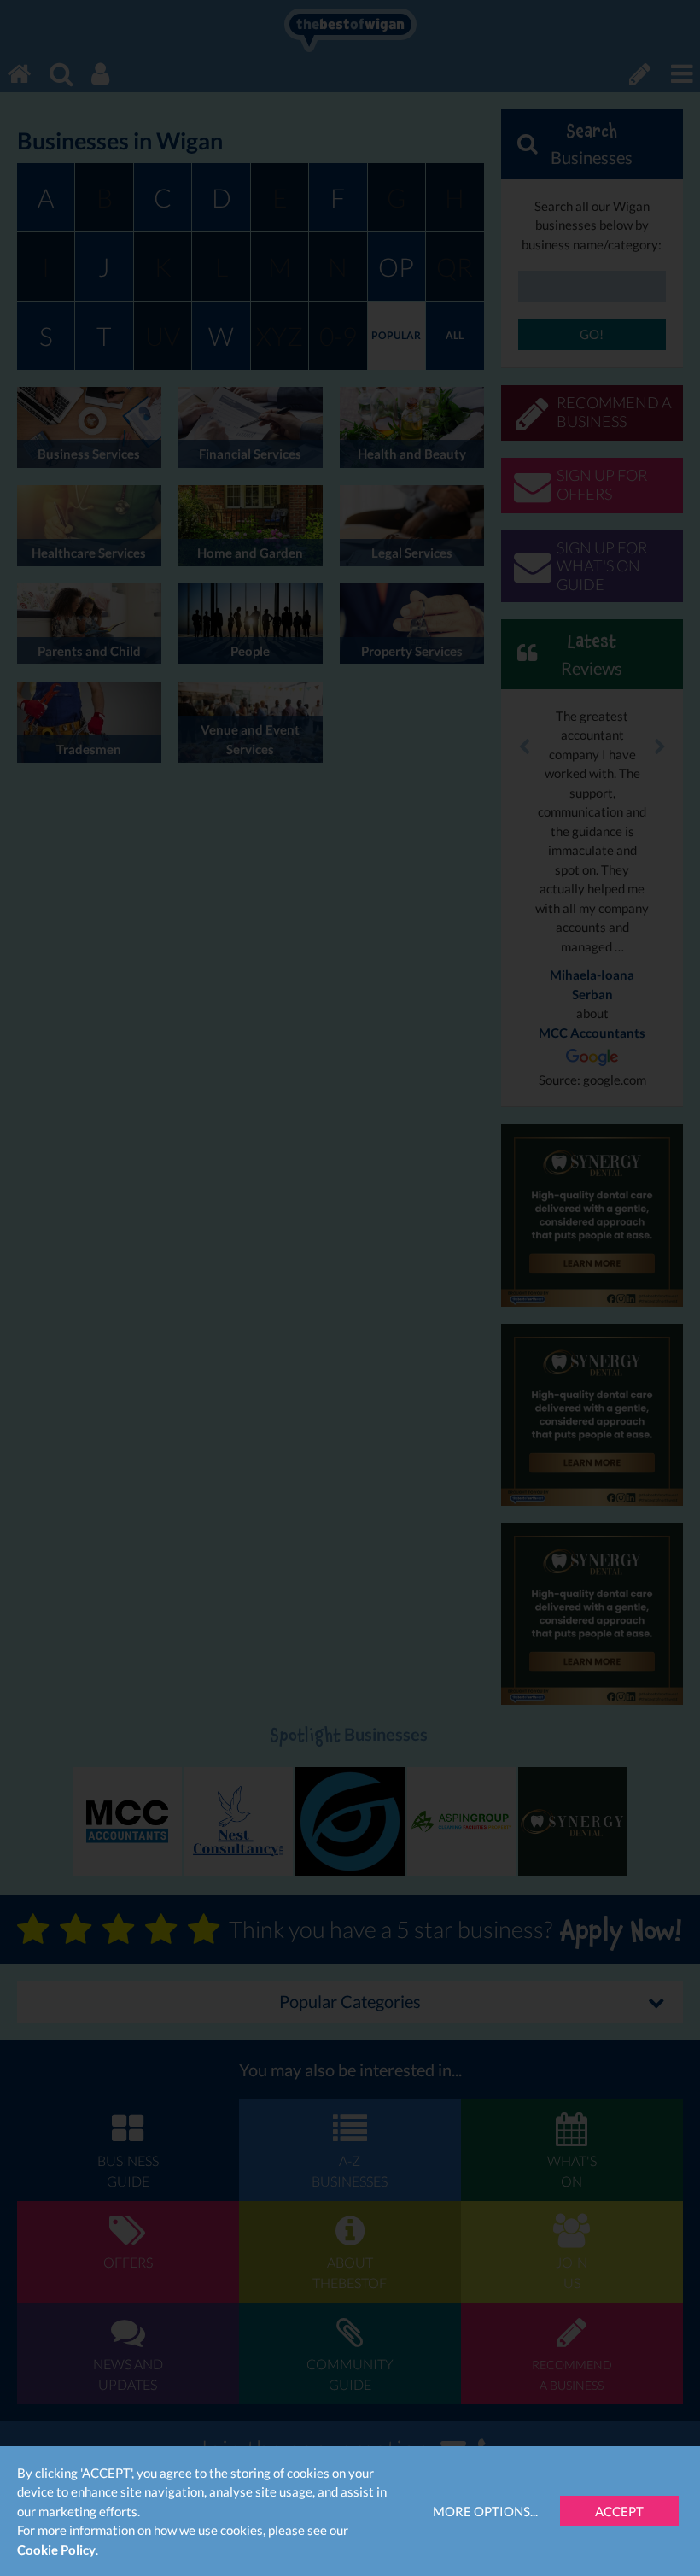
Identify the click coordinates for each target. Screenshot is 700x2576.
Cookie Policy (56, 2550)
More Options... (485, 2511)
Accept (619, 2511)
